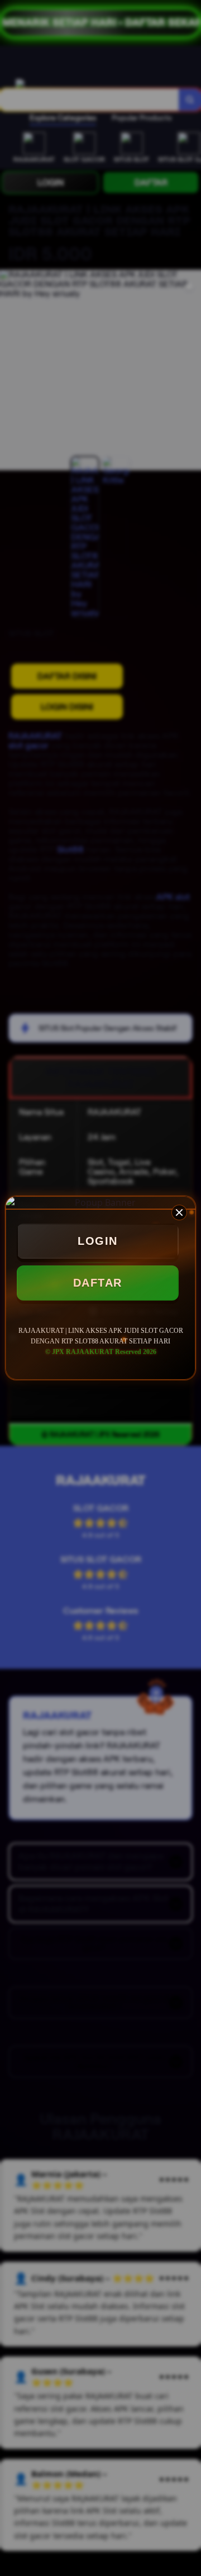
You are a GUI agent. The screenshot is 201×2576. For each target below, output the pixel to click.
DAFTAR (98, 1283)
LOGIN (98, 1241)
